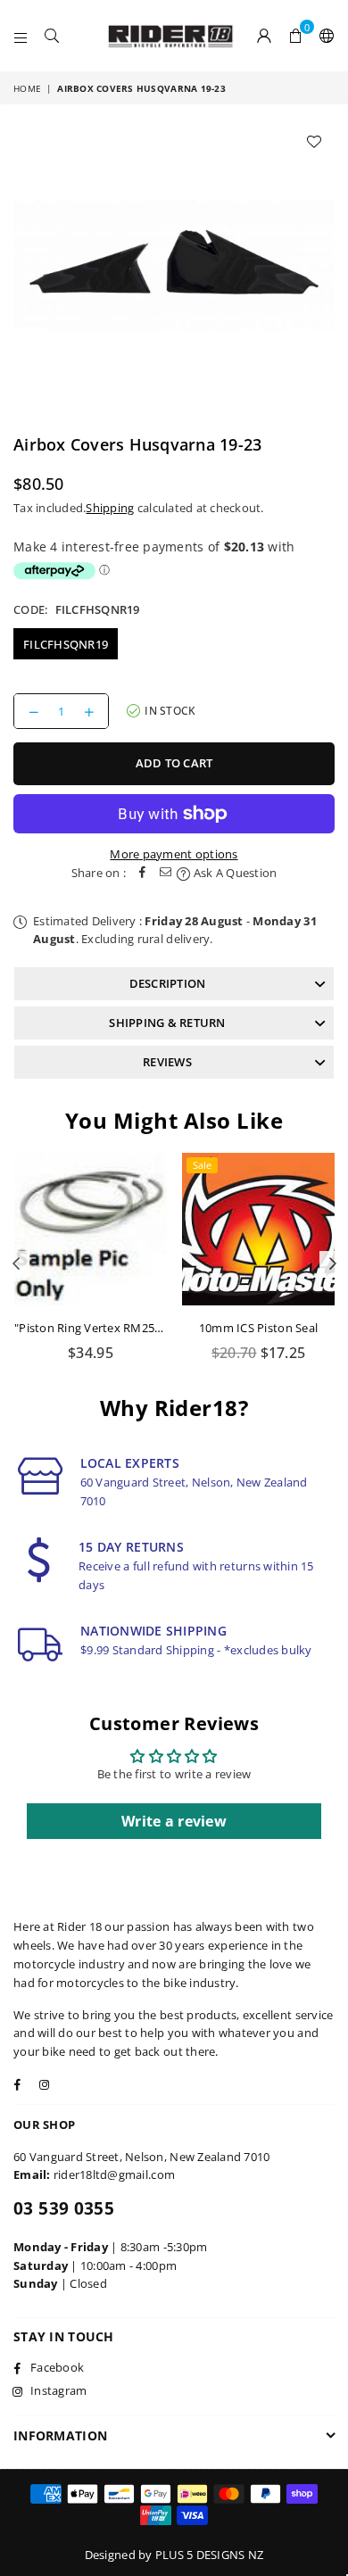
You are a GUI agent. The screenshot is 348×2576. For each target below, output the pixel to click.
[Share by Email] (165, 873)
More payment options (174, 854)
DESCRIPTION (168, 983)
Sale (202, 1165)
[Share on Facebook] (142, 873)
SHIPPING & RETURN (167, 1023)
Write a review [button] (174, 1821)
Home (27, 88)
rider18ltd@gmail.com (114, 2174)
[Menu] (21, 36)
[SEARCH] (52, 36)
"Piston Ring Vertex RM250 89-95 (104, 1328)
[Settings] (323, 36)
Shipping (110, 508)
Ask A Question (233, 873)
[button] (296, 36)
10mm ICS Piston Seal (258, 1328)
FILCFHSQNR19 (66, 644)
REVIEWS (167, 1062)
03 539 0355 (64, 2208)
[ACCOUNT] (265, 36)
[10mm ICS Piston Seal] (258, 1229)
